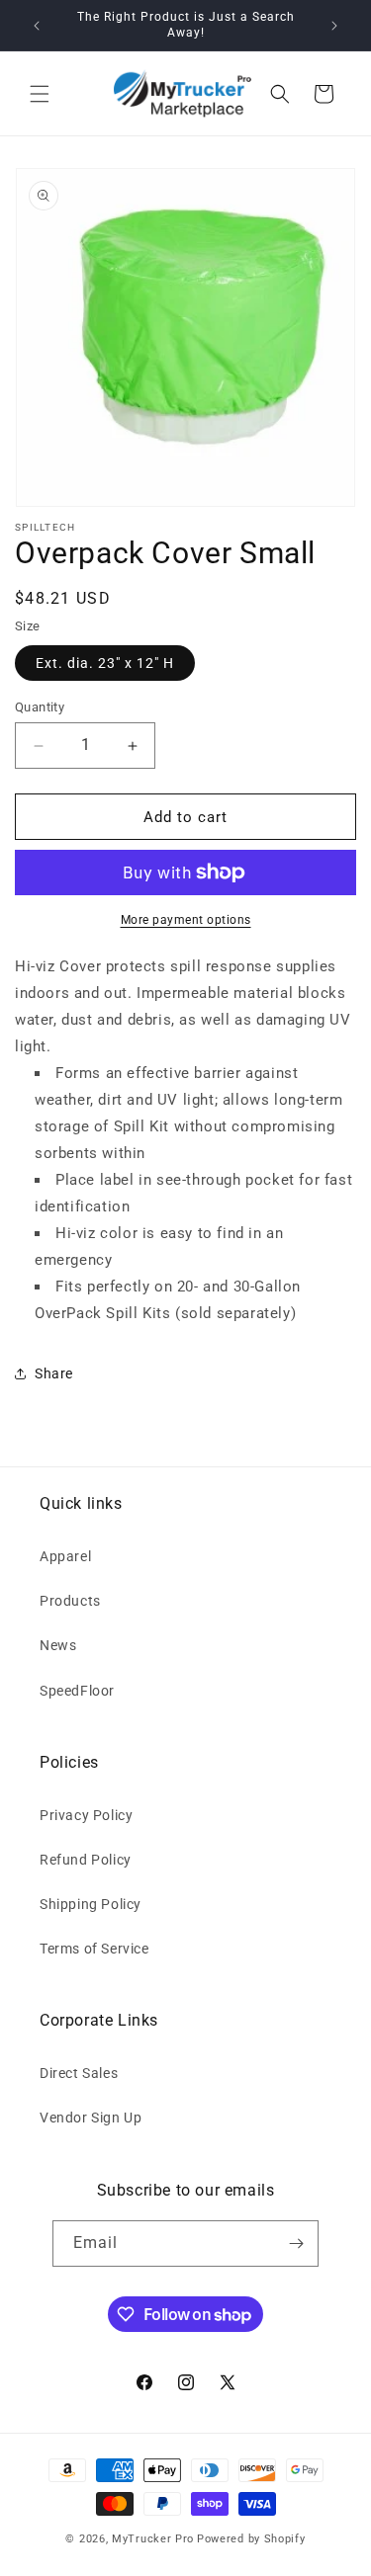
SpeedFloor (77, 1691)
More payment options (186, 920)
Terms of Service (94, 1949)
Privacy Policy (86, 1815)
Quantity (40, 707)
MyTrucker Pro (153, 2539)
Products (70, 1601)
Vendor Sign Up (91, 2118)
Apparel (65, 1556)
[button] (40, 94)
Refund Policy (86, 1860)
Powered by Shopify (251, 2539)
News (58, 1645)
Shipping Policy (91, 1904)
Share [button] (54, 1373)
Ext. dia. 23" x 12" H (105, 663)
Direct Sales (79, 2073)
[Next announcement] (334, 26)
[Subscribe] (296, 2244)
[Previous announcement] (37, 26)
